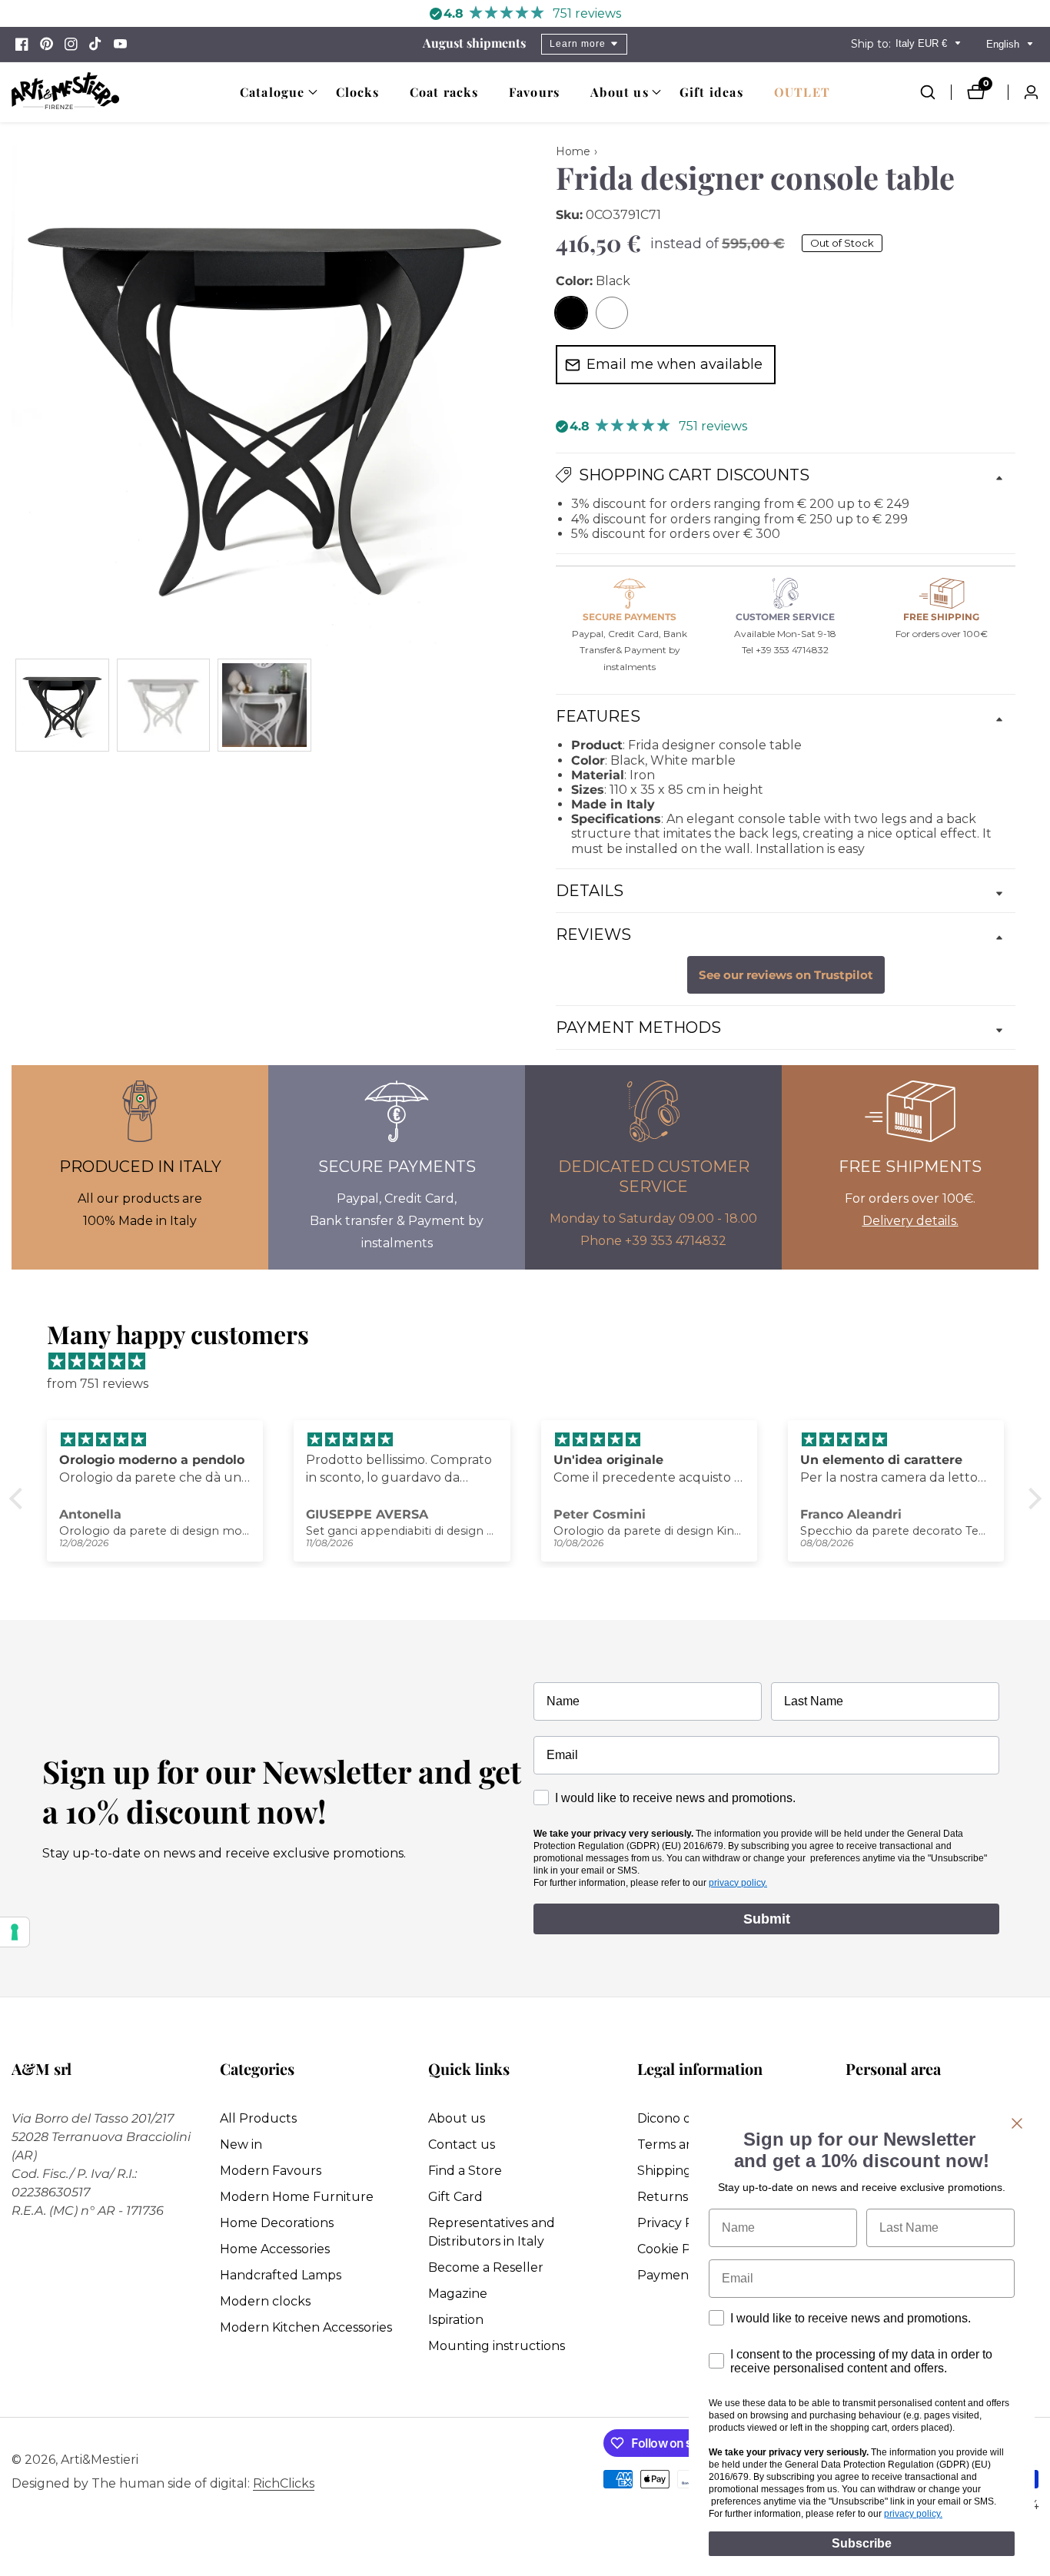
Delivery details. (910, 1221)
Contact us (462, 2144)
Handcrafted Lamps (281, 2275)
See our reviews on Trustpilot (786, 975)
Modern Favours (271, 2171)
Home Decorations (277, 2223)
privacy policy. (738, 1883)
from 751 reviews (98, 1384)
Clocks (357, 92)
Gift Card (455, 2197)
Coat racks (444, 92)
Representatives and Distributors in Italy (492, 2232)
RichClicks (284, 2484)
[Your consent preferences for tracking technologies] (15, 1932)
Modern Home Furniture (297, 2197)
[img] (533, 1362)
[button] (272, 92)
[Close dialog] (1017, 2123)
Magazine (458, 2294)
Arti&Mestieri (100, 2460)
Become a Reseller (486, 2267)
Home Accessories (275, 2249)
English (1004, 44)
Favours (534, 92)
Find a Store (465, 2171)
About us (457, 2118)
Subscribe (862, 2543)
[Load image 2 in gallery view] (164, 705)
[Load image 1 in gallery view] (62, 705)
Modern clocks (265, 2301)
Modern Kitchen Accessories (306, 2327)
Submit (767, 1919)
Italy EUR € (923, 43)
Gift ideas (711, 92)
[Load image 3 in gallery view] (264, 705)
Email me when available (675, 364)
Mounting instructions (497, 2346)
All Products (258, 2118)
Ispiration (456, 2320)
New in (241, 2144)
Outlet (802, 92)
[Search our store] (935, 92)
